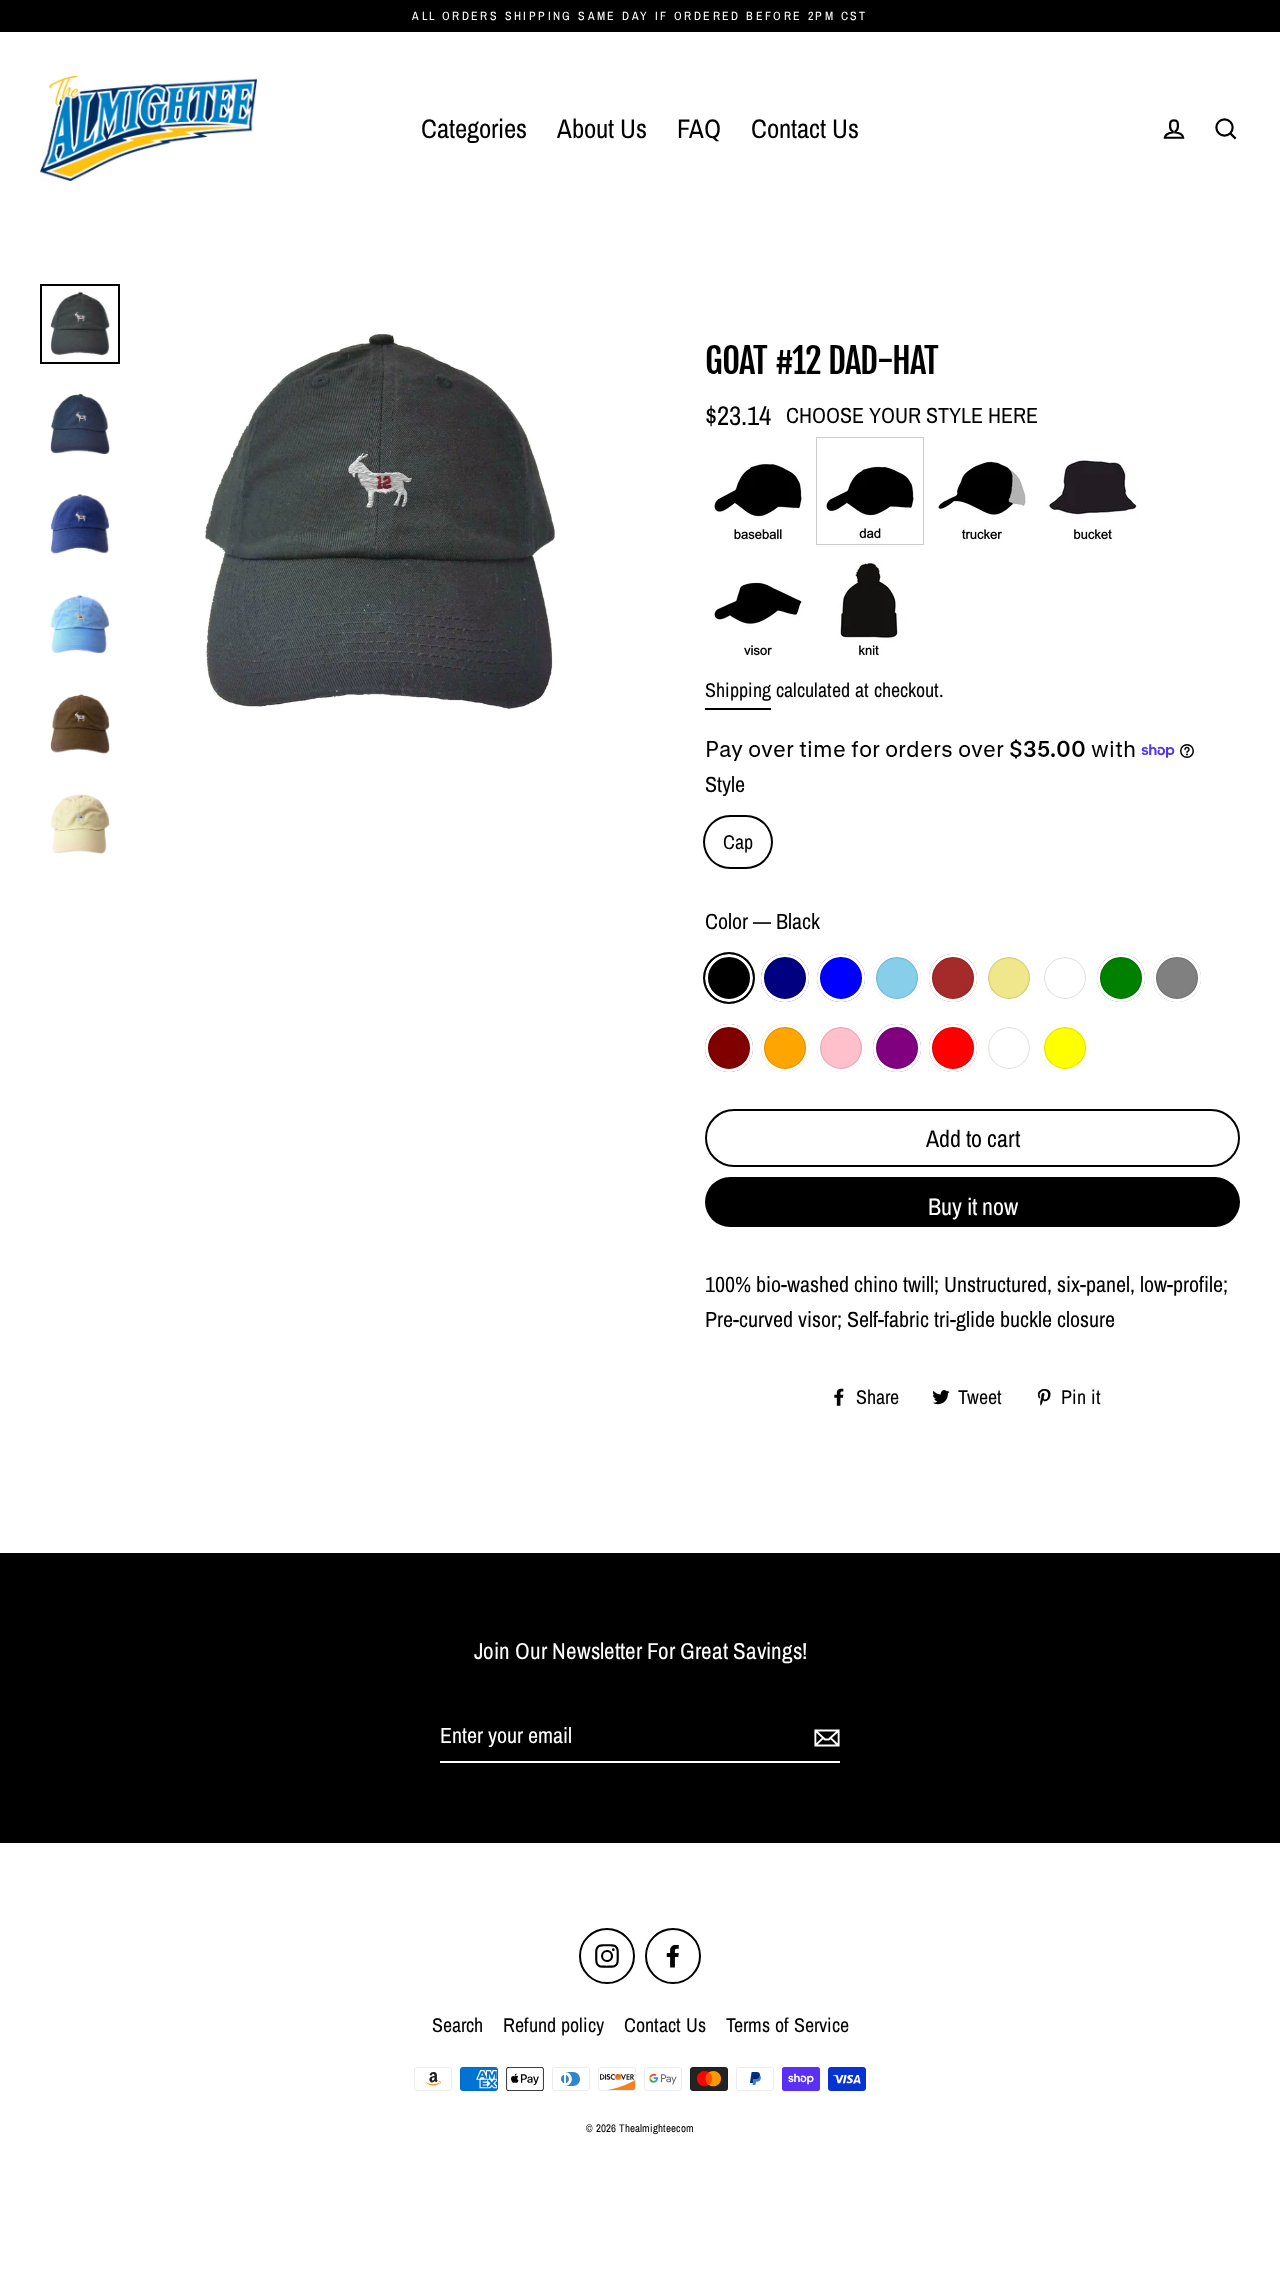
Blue (841, 978)
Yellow (1065, 1048)
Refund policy (553, 2024)
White (1009, 1048)
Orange (785, 1048)
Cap (738, 841)
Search (457, 2024)
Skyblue (897, 978)
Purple (897, 1048)
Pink (841, 1048)
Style (725, 784)
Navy (785, 978)
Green (1121, 978)
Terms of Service (787, 2024)
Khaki (1009, 978)
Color (762, 921)
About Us (602, 128)
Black (729, 978)
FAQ (699, 128)
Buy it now (973, 1206)
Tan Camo (1065, 978)
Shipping (738, 689)
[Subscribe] (824, 1736)
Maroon (729, 1048)
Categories (474, 128)
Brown (953, 978)
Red (953, 1048)
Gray (1177, 978)
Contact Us (805, 128)
